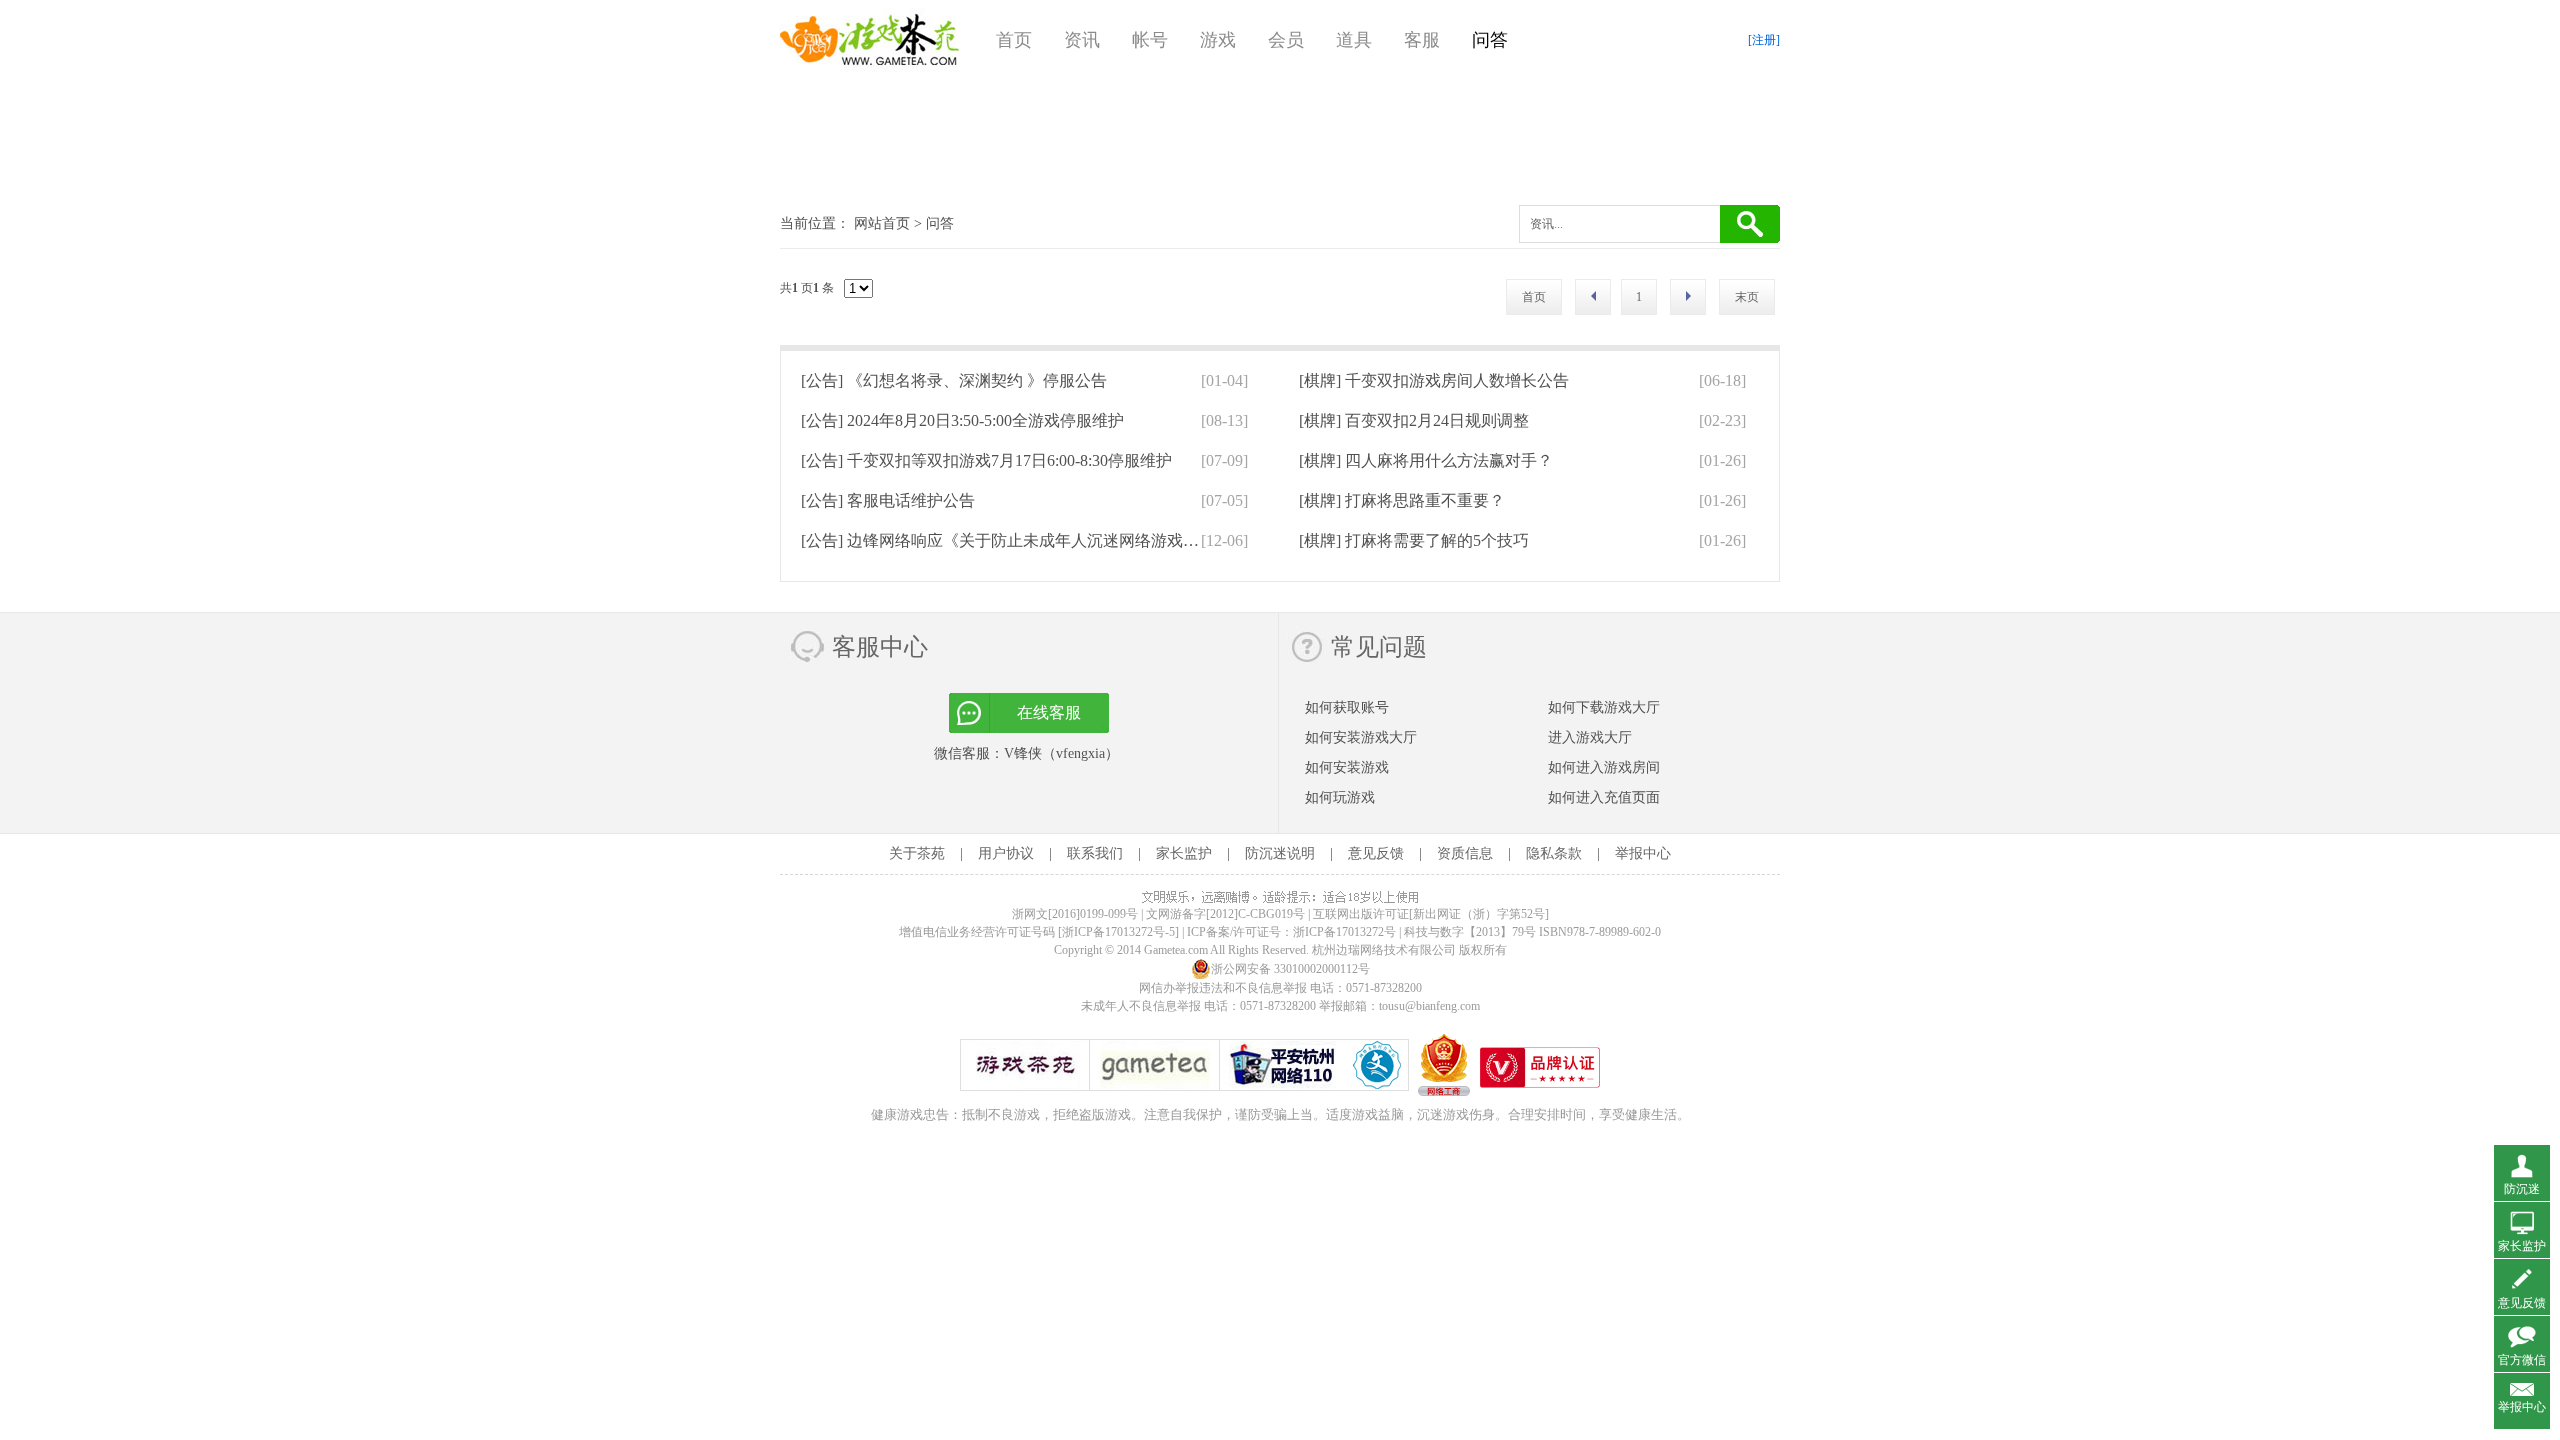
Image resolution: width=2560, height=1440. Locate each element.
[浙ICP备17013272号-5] (1118, 932)
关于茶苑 (917, 853)
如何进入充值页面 (1604, 797)
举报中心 (1643, 853)
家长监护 (1184, 853)
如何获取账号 (1347, 707)
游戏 (1218, 40)
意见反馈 (1376, 853)
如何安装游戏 (1347, 767)
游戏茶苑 (870, 40)
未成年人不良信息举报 (1142, 1006)
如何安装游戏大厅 (1361, 737)
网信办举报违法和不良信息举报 (1223, 988)
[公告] (954, 380)
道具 (1354, 40)
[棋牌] (1434, 380)
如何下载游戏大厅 (1604, 707)
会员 (1286, 40)
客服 (1422, 40)
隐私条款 (1554, 853)
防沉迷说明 (1280, 853)
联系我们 (1095, 853)
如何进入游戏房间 (1604, 767)
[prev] (1593, 297)
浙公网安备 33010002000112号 (1290, 969)
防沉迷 (2522, 1189)
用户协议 (1006, 853)
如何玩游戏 (1340, 797)
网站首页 (882, 223)
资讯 (1082, 40)
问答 (1490, 40)
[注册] (1764, 40)
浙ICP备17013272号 (1344, 932)
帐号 (1150, 40)
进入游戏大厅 (1590, 737)
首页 (1014, 40)
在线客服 (1049, 712)
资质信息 (1465, 853)
